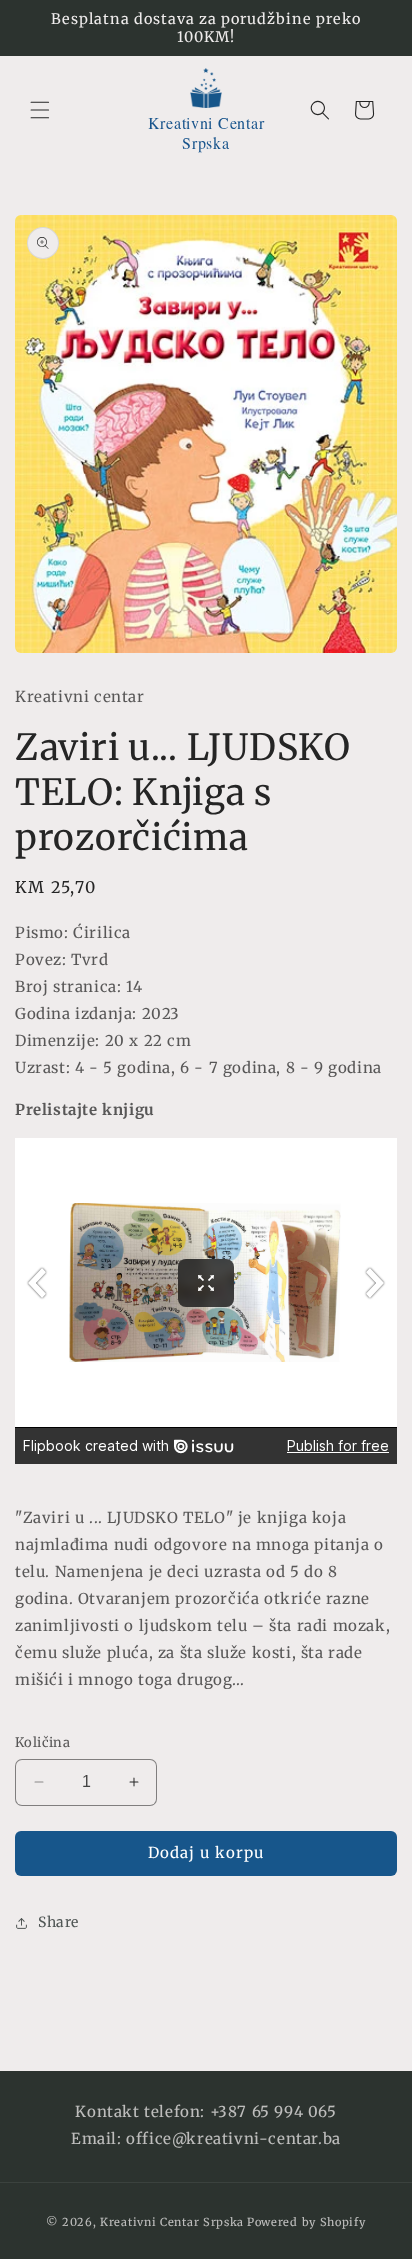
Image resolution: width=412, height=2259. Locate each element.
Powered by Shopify (306, 2222)
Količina (42, 1742)
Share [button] (58, 1922)
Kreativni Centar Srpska (172, 2222)
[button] (40, 110)
